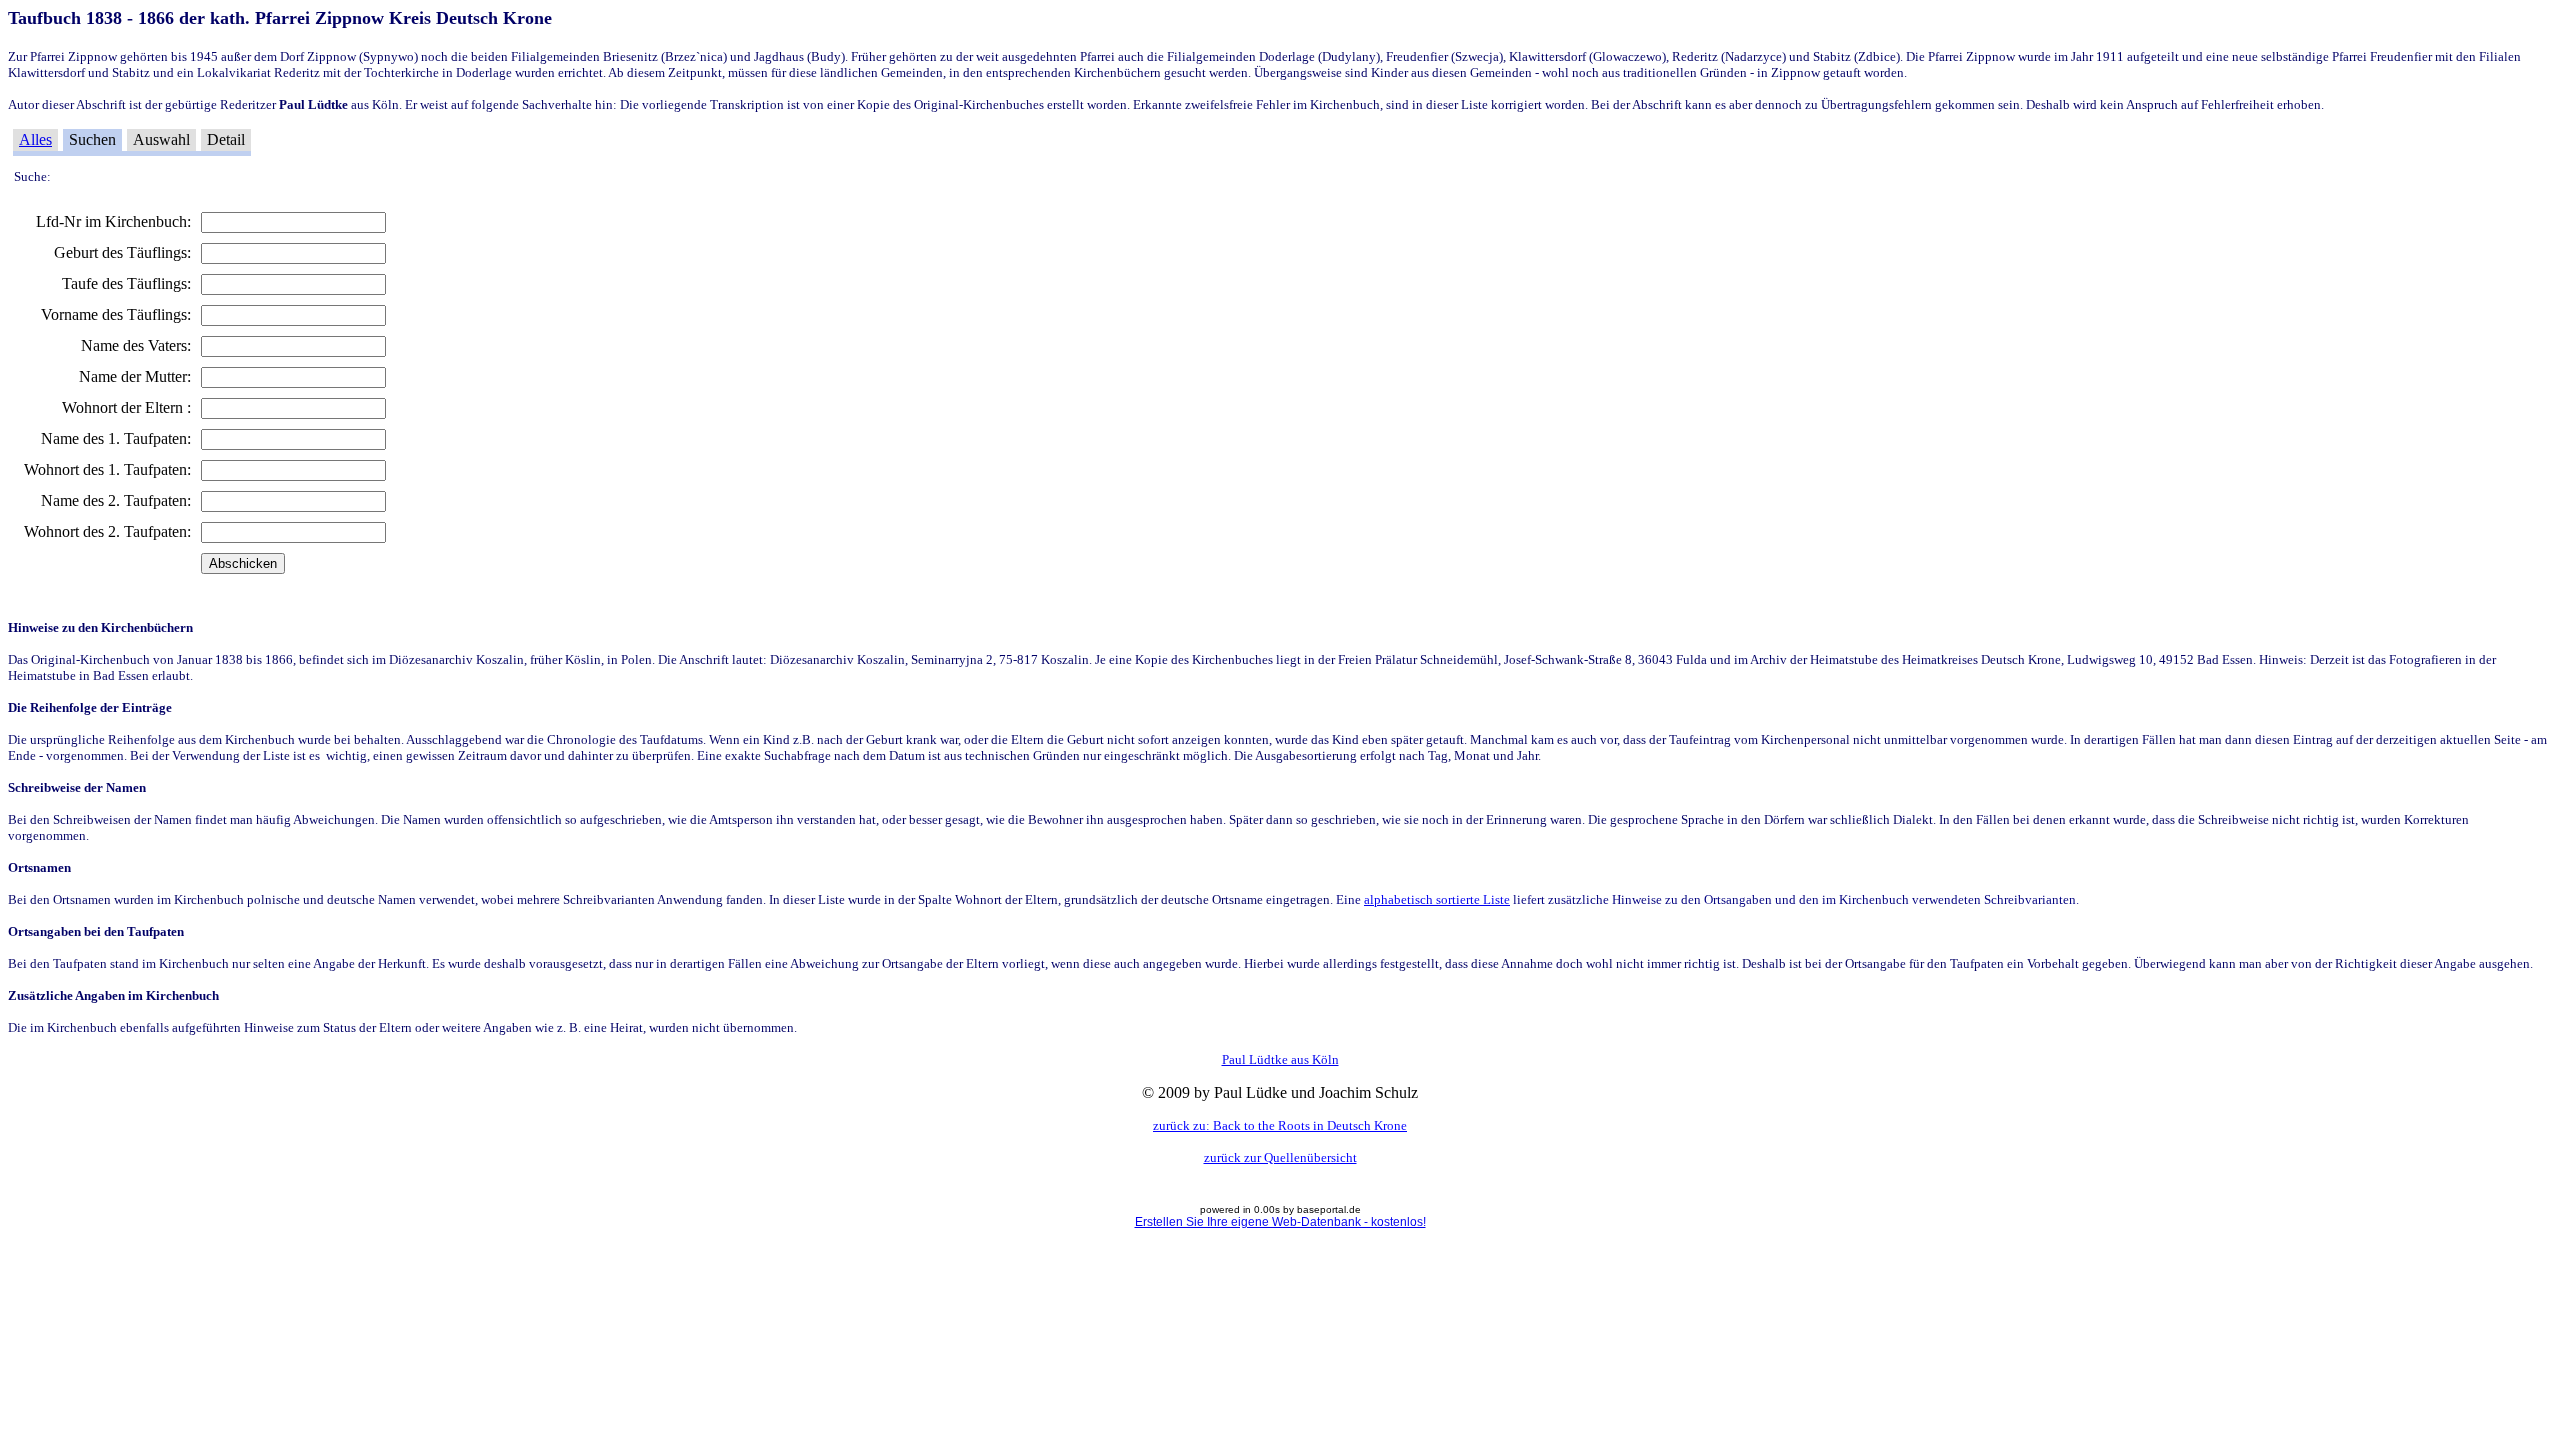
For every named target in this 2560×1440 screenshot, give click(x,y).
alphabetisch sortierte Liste (1437, 899)
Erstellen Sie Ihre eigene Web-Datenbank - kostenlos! (1280, 1222)
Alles (35, 139)
